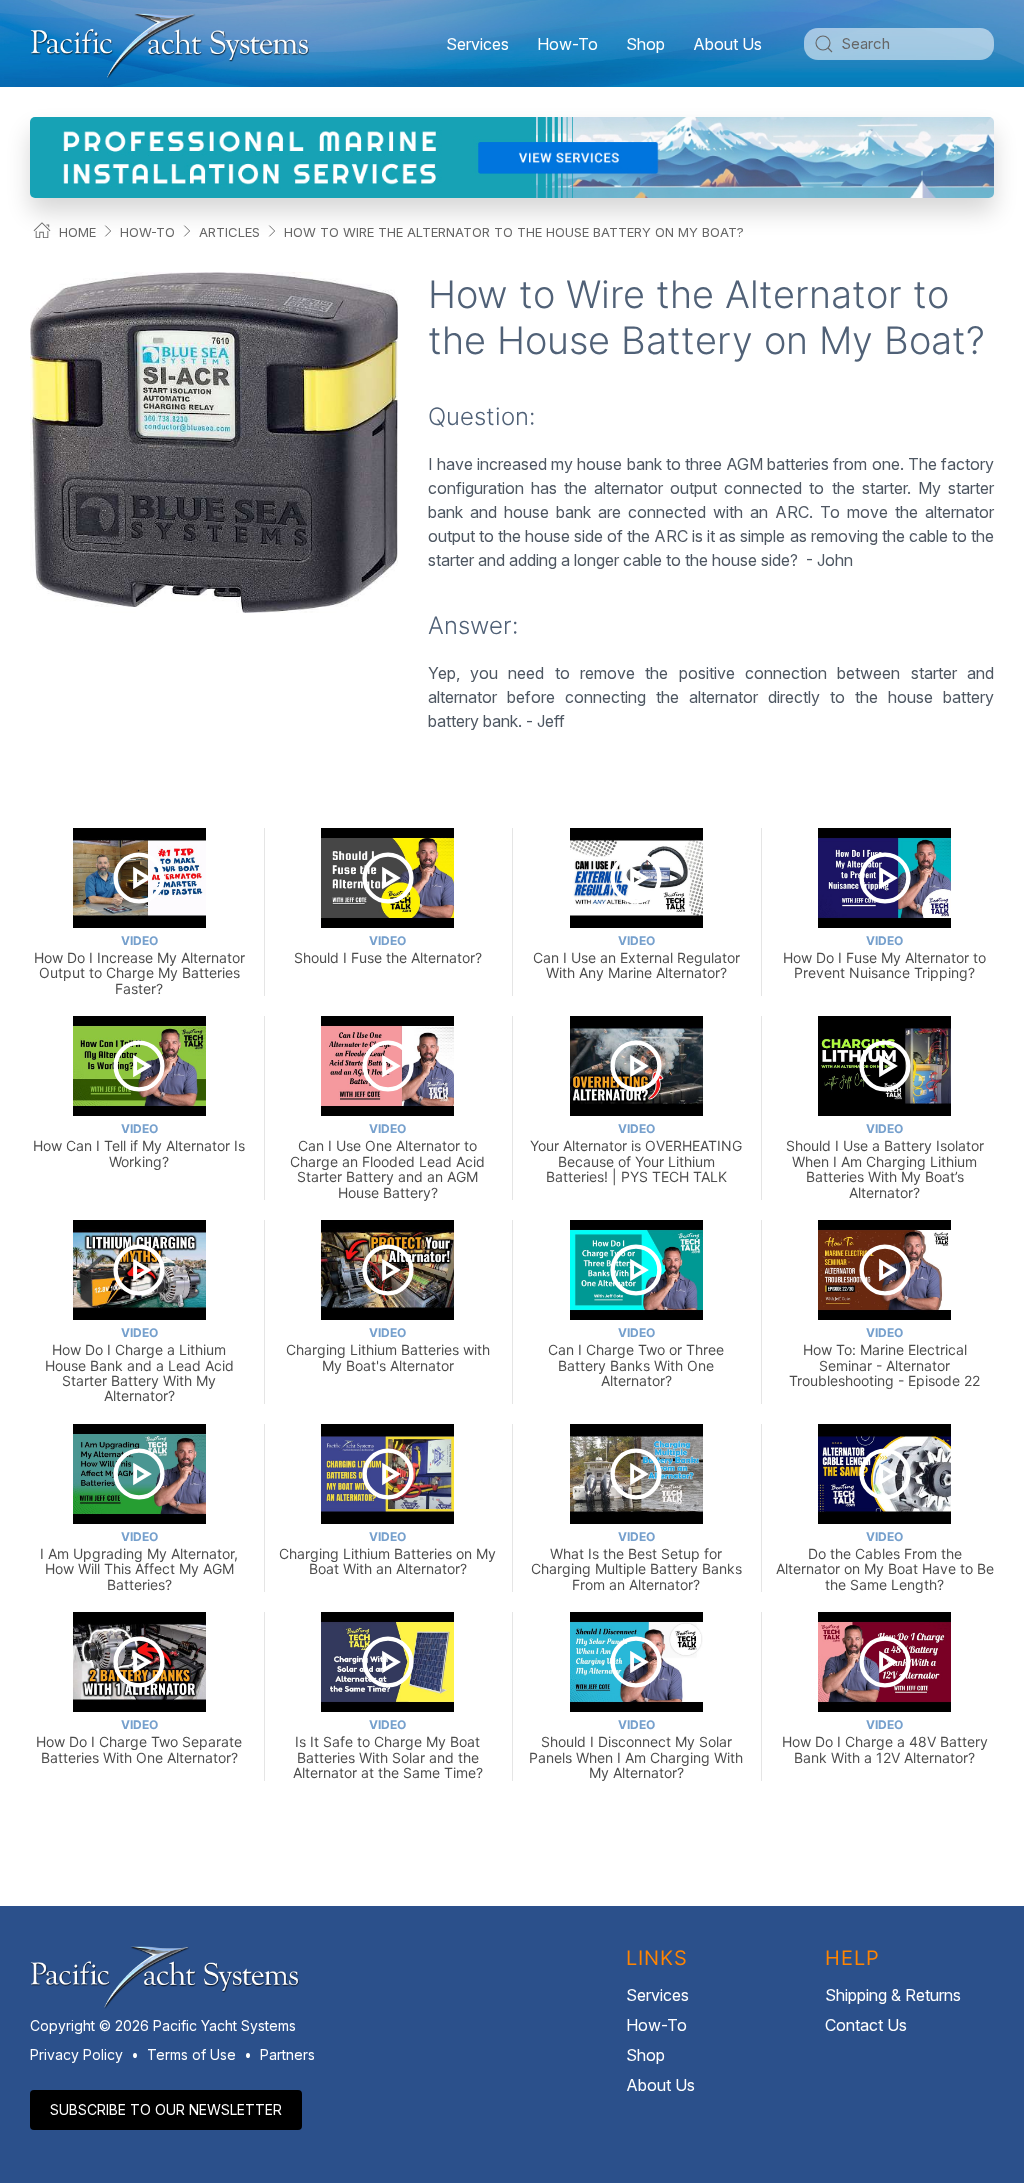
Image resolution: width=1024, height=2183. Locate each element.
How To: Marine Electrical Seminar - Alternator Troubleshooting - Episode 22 (884, 1357)
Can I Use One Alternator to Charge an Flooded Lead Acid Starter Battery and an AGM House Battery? (387, 1160)
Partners (287, 2054)
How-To (567, 44)
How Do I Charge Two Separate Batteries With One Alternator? (139, 1741)
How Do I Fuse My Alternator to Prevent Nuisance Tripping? (884, 957)
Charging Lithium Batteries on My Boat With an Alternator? (387, 1553)
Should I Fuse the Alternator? (388, 949)
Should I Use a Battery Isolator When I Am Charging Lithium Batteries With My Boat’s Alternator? (885, 1160)
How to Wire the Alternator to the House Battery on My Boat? (514, 232)
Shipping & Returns (893, 1995)
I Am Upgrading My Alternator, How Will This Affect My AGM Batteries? (139, 1561)
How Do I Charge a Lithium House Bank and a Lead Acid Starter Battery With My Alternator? (139, 1364)
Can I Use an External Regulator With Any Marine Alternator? (636, 957)
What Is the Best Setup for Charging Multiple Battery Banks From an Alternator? (636, 1561)
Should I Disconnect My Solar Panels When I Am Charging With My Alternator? (636, 1749)
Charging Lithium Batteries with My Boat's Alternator (388, 1349)
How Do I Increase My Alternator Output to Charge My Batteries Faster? (139, 965)
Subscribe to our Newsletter (166, 2109)
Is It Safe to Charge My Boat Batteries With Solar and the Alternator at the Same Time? (388, 1749)
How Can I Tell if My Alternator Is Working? (139, 1145)
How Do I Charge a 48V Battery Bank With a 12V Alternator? (885, 1741)
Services (657, 1995)
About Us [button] (727, 44)
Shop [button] (645, 44)
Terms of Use (191, 2054)
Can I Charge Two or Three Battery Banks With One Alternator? (636, 1357)
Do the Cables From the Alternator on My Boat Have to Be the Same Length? (885, 1561)
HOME (77, 232)
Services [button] (477, 44)
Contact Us (866, 2025)
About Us (660, 2085)
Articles (229, 232)
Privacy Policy (76, 2054)
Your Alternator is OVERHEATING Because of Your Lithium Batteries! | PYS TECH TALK (636, 1153)
